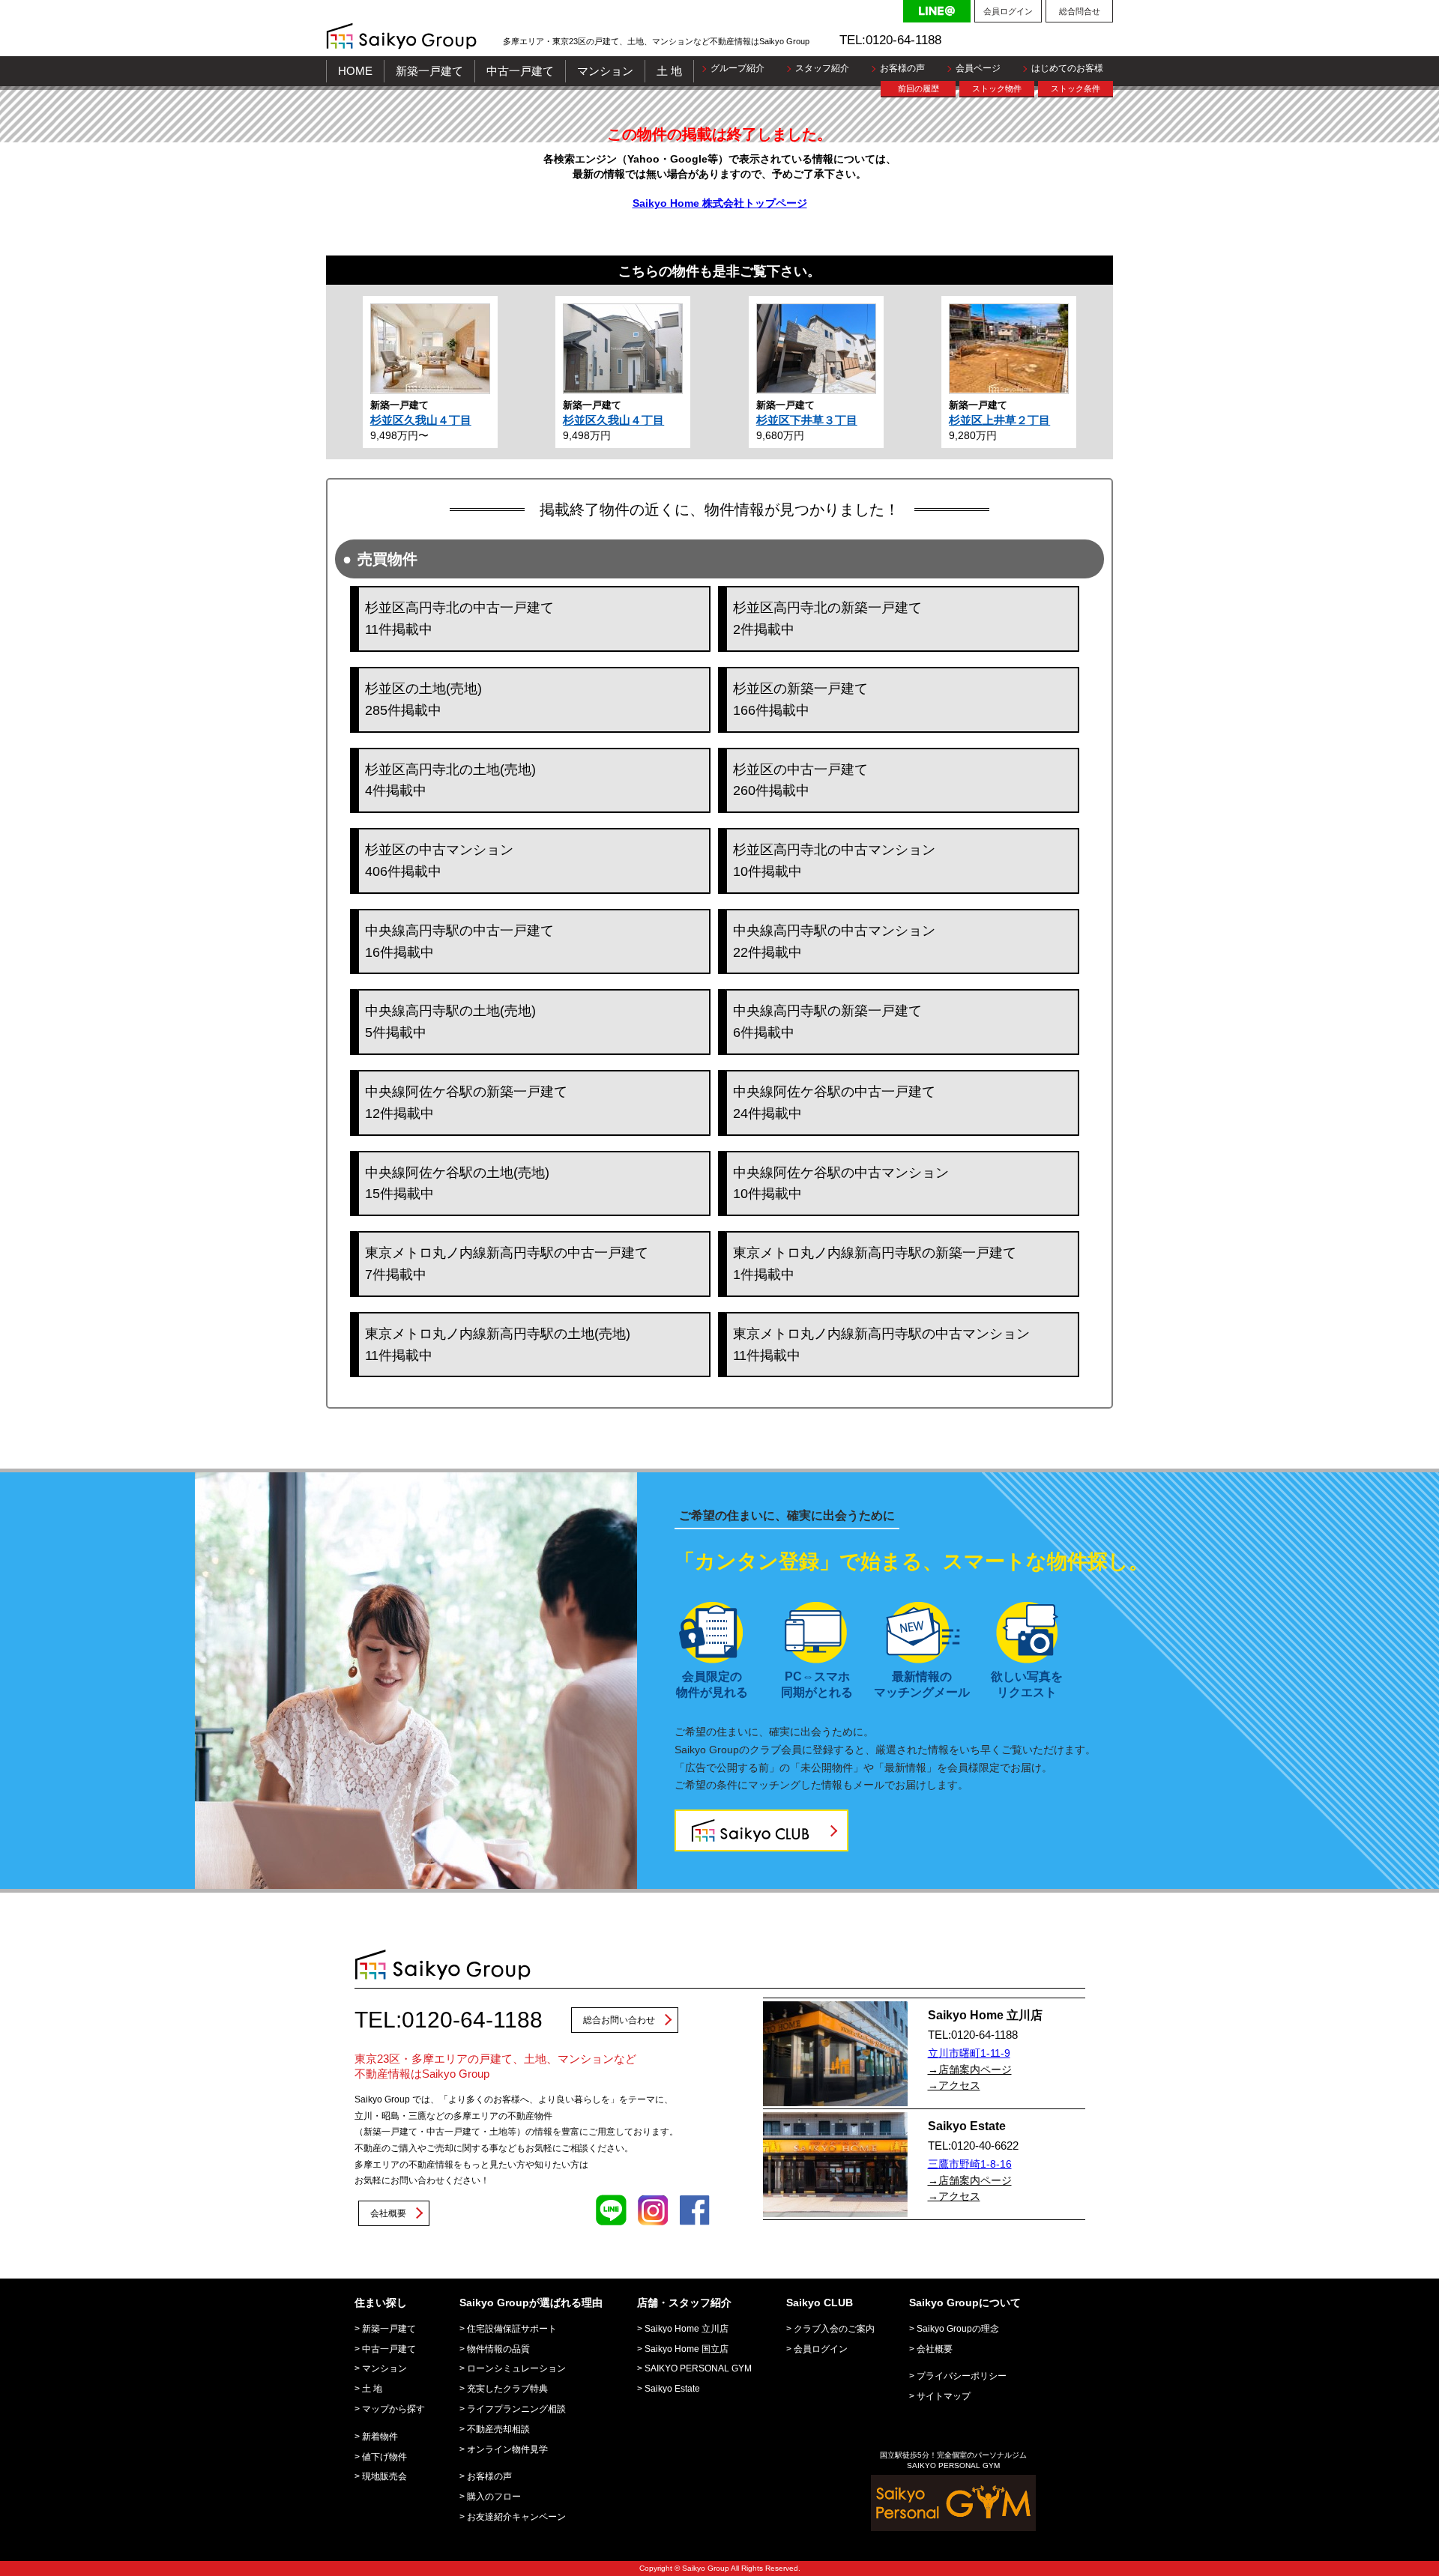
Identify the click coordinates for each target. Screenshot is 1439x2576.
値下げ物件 (384, 2457)
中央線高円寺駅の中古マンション (834, 941)
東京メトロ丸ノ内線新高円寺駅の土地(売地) (498, 1345)
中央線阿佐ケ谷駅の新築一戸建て (466, 1103)
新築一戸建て (429, 71)
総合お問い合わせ (619, 2020)
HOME (355, 71)
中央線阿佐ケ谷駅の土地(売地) (457, 1183)
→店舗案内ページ (970, 2069)
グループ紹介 (737, 68)
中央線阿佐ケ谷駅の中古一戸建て (834, 1103)
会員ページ (978, 68)
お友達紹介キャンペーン (516, 2517)
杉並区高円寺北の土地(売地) (450, 780)
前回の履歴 (918, 88)
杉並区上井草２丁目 (999, 420)
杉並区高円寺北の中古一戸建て (459, 619)
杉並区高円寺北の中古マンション (834, 861)
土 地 (669, 71)
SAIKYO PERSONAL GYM (698, 2368)
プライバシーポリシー (962, 2376)
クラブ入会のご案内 (834, 2329)
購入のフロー (494, 2497)
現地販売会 (384, 2476)
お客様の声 (902, 68)
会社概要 (388, 2213)
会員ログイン (1008, 11)
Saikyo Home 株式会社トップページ (720, 203)
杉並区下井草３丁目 (807, 420)
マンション (605, 71)
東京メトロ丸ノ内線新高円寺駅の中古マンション (881, 1345)
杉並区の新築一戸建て (800, 699)
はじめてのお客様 (1067, 68)
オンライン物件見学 (507, 2449)
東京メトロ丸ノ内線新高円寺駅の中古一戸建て (507, 1264)
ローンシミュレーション (516, 2368)
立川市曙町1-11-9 (969, 2053)
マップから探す (393, 2409)
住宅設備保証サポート (512, 2329)
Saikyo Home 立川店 (687, 2329)
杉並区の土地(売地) (423, 699)
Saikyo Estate (672, 2389)
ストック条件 (1076, 88)
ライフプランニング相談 (516, 2409)
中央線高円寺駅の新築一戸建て (827, 1022)
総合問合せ (1080, 11)
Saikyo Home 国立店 (687, 2349)
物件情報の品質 (498, 2349)
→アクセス (954, 2085)
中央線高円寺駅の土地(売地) (450, 1022)
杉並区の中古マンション (439, 861)
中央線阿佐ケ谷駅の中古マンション (841, 1183)
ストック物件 (997, 88)
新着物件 (380, 2437)
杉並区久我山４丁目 (421, 420)
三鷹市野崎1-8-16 (970, 2164)
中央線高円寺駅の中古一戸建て (459, 941)
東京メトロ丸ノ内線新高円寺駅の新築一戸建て (875, 1264)
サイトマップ (944, 2396)
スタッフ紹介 (822, 68)
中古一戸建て (520, 71)
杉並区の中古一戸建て (800, 780)
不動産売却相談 (498, 2429)
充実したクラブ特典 (507, 2389)
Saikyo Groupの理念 (958, 2329)
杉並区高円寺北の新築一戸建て (827, 619)
